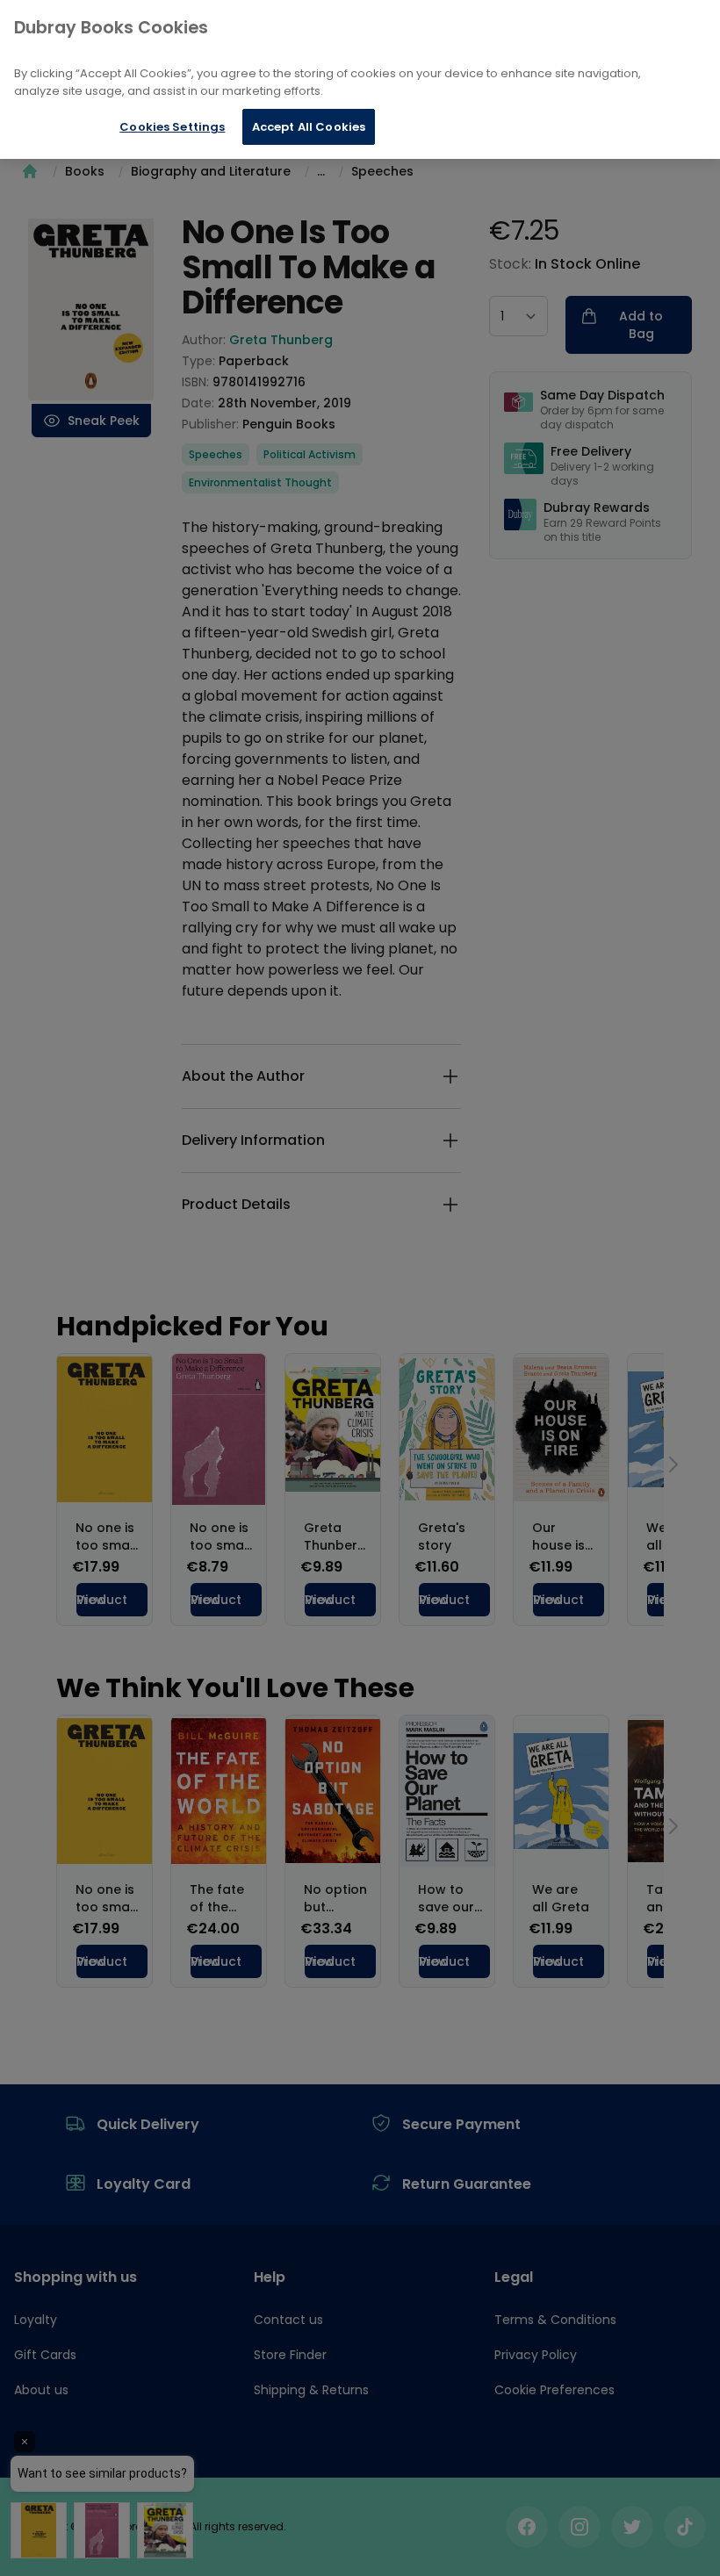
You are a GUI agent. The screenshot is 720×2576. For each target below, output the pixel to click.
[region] (360, 79)
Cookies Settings (172, 127)
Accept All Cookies (309, 127)
